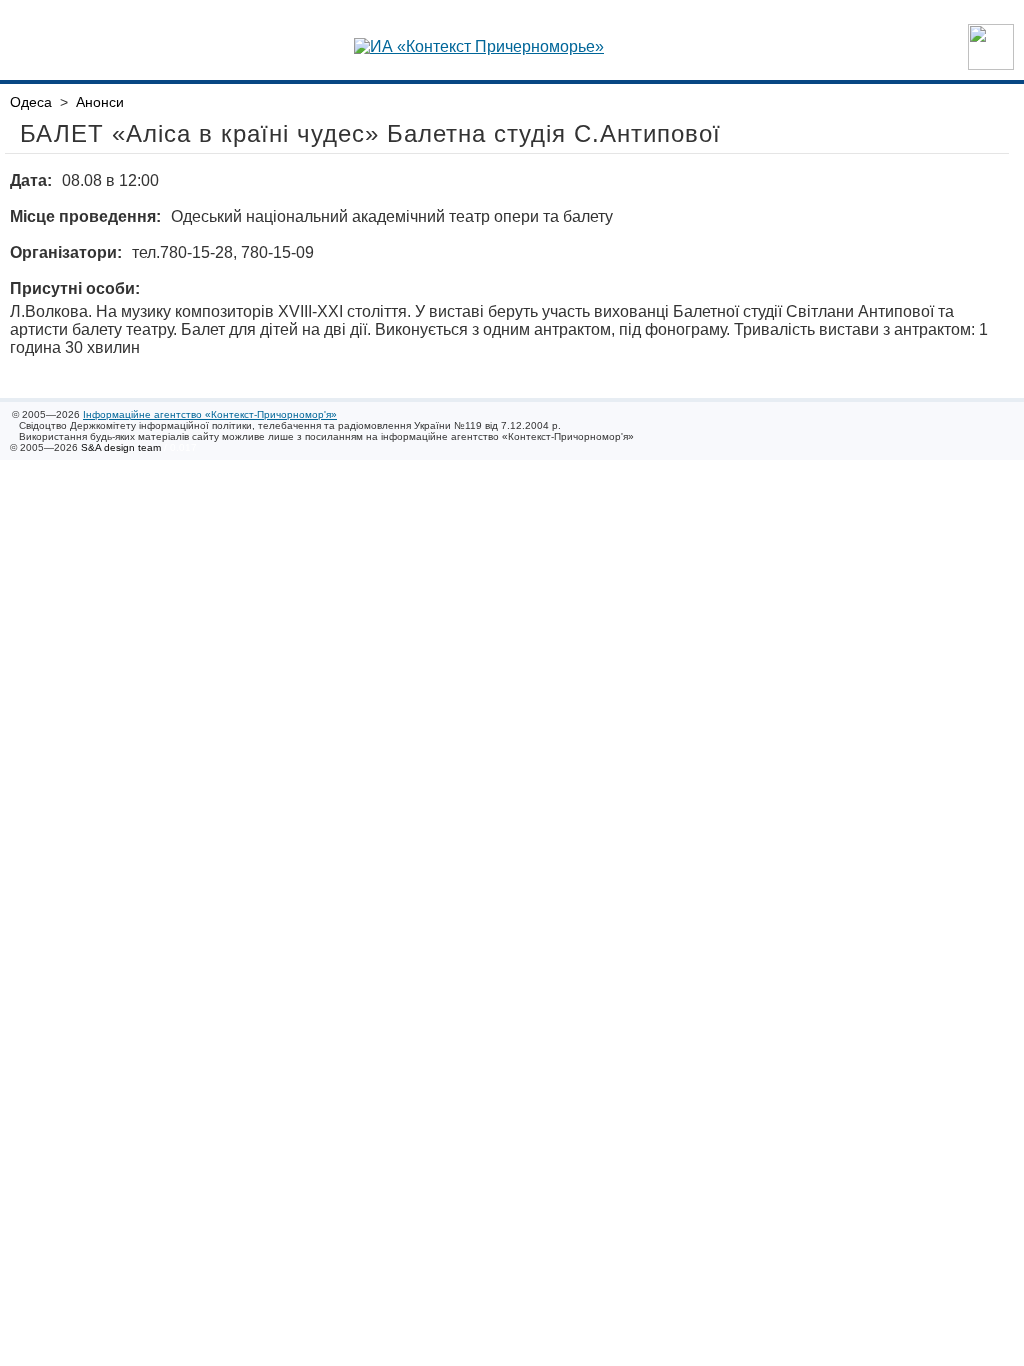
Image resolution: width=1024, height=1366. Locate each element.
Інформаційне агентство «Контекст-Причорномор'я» (210, 414)
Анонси (100, 102)
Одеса (31, 102)
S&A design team (121, 447)
